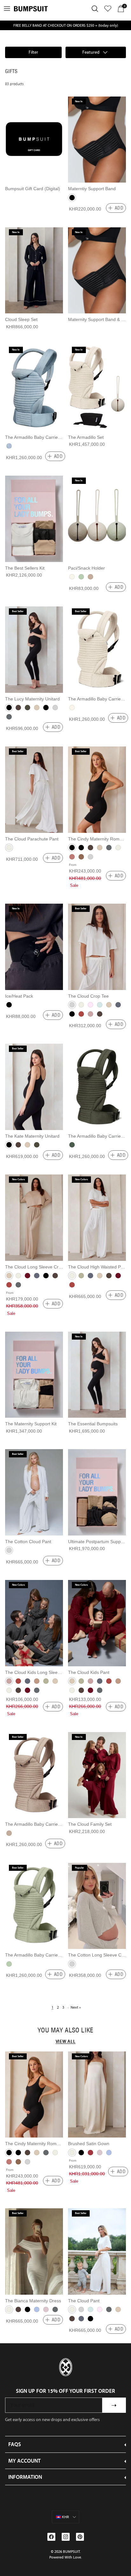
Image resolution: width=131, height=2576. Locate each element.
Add (119, 208)
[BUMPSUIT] (31, 9)
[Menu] (7, 9)
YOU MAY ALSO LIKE (65, 2030)
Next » (76, 2007)
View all (66, 2041)
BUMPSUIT (71, 2552)
